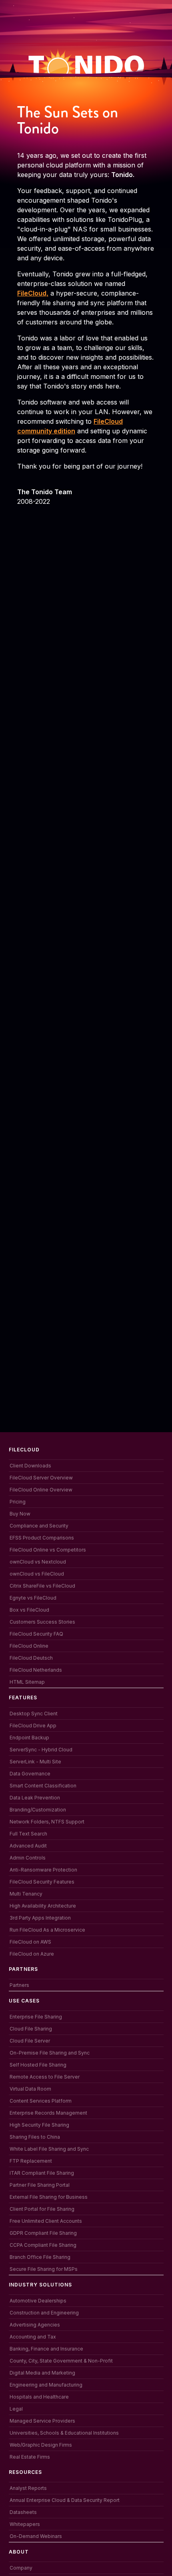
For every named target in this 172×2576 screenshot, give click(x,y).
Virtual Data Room (30, 2089)
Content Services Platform (41, 2101)
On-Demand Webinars (36, 2536)
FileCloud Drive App (33, 1726)
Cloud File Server (30, 2041)
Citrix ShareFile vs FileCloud (42, 1586)
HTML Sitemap (27, 1682)
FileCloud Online (29, 1646)
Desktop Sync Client (34, 1714)
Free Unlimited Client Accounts (46, 2221)
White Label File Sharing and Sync (49, 2149)
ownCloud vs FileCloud (37, 1574)
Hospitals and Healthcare (39, 2397)
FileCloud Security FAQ (36, 1634)
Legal (16, 2409)
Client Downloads (30, 1466)
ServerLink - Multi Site (35, 1762)
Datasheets (23, 2512)
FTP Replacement (31, 2161)
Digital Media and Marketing (42, 2373)
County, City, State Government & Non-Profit (61, 2361)
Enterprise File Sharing (36, 2017)
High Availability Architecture (43, 1906)
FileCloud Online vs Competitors (48, 1550)
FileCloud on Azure (32, 1954)
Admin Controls (28, 1858)
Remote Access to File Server (45, 2077)
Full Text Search (28, 1834)
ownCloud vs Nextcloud (38, 1562)
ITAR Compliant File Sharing (42, 2173)
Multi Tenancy (26, 1894)
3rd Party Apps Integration (40, 1918)
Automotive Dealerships (38, 2301)
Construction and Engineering (44, 2313)
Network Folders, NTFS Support (47, 1822)
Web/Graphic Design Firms (41, 2445)
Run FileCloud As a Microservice (47, 1930)
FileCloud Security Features (42, 1882)
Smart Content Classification (43, 1786)
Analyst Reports (28, 2488)
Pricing (18, 1502)
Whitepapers (25, 2524)
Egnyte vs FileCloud (33, 1598)
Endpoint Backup (29, 1738)
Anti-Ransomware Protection (43, 1870)
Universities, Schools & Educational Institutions (64, 2433)
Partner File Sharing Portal (40, 2185)
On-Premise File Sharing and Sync (50, 2053)
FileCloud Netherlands (36, 1670)
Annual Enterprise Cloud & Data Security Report (65, 2500)
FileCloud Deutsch (31, 1658)
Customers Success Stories (42, 1622)
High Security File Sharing (39, 2125)
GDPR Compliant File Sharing (43, 2233)
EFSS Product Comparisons (42, 1538)
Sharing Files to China (35, 2137)
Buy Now (20, 1514)
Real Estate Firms (30, 2457)
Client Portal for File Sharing (42, 2209)
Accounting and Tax (33, 2337)
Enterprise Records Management (48, 2113)
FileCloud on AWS (30, 1942)
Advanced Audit (28, 1846)
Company (21, 2568)
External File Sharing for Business (49, 2197)
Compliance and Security (39, 1526)
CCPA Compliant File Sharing (43, 2245)
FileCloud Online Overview (41, 1490)
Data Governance (30, 1774)
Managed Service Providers (42, 2421)
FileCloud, (33, 293)
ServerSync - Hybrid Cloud (41, 1750)
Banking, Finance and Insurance (46, 2349)
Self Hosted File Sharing (38, 2065)
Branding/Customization (38, 1810)
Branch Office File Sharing (40, 2257)
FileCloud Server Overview (41, 1478)
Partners (19, 1985)
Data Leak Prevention (35, 1798)
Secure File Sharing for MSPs (44, 2269)
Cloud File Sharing (31, 2029)
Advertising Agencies (35, 2325)
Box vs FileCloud (29, 1610)
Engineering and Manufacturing (46, 2385)
